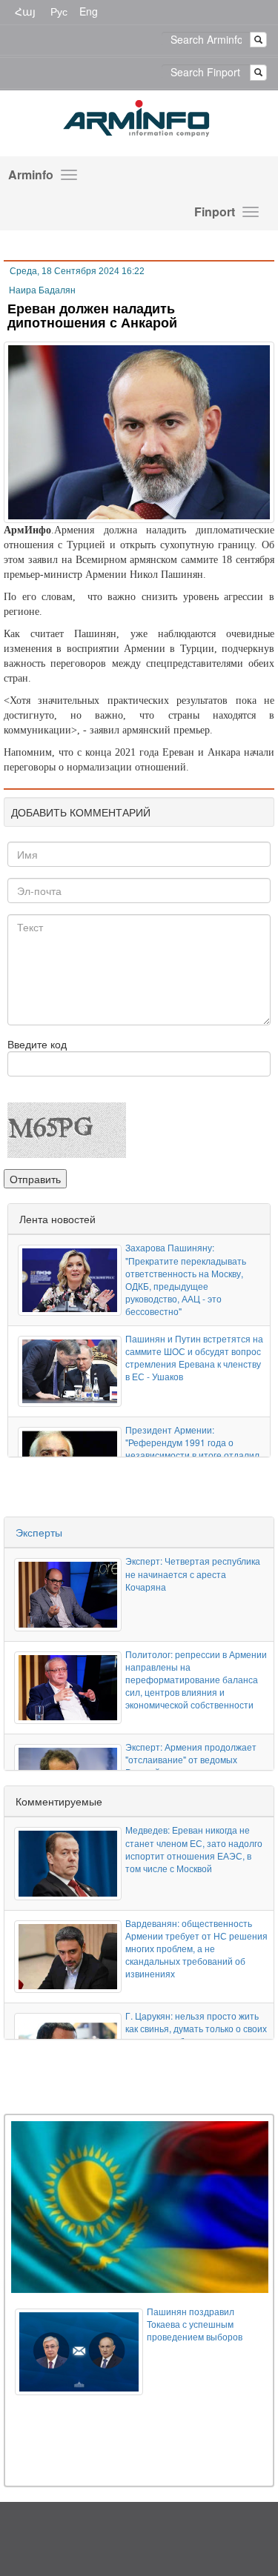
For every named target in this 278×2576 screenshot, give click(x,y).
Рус (59, 11)
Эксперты (39, 1532)
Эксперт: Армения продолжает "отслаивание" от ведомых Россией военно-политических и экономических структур (193, 1765)
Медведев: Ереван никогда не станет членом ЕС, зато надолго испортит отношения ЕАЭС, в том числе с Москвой (194, 1848)
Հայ (25, 11)
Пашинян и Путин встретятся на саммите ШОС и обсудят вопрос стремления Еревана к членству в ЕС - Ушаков (194, 1357)
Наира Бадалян (42, 290)
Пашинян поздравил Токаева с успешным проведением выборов (195, 2324)
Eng (89, 11)
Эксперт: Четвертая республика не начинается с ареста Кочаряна (193, 1573)
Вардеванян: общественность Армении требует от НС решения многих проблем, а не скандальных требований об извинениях (196, 1948)
